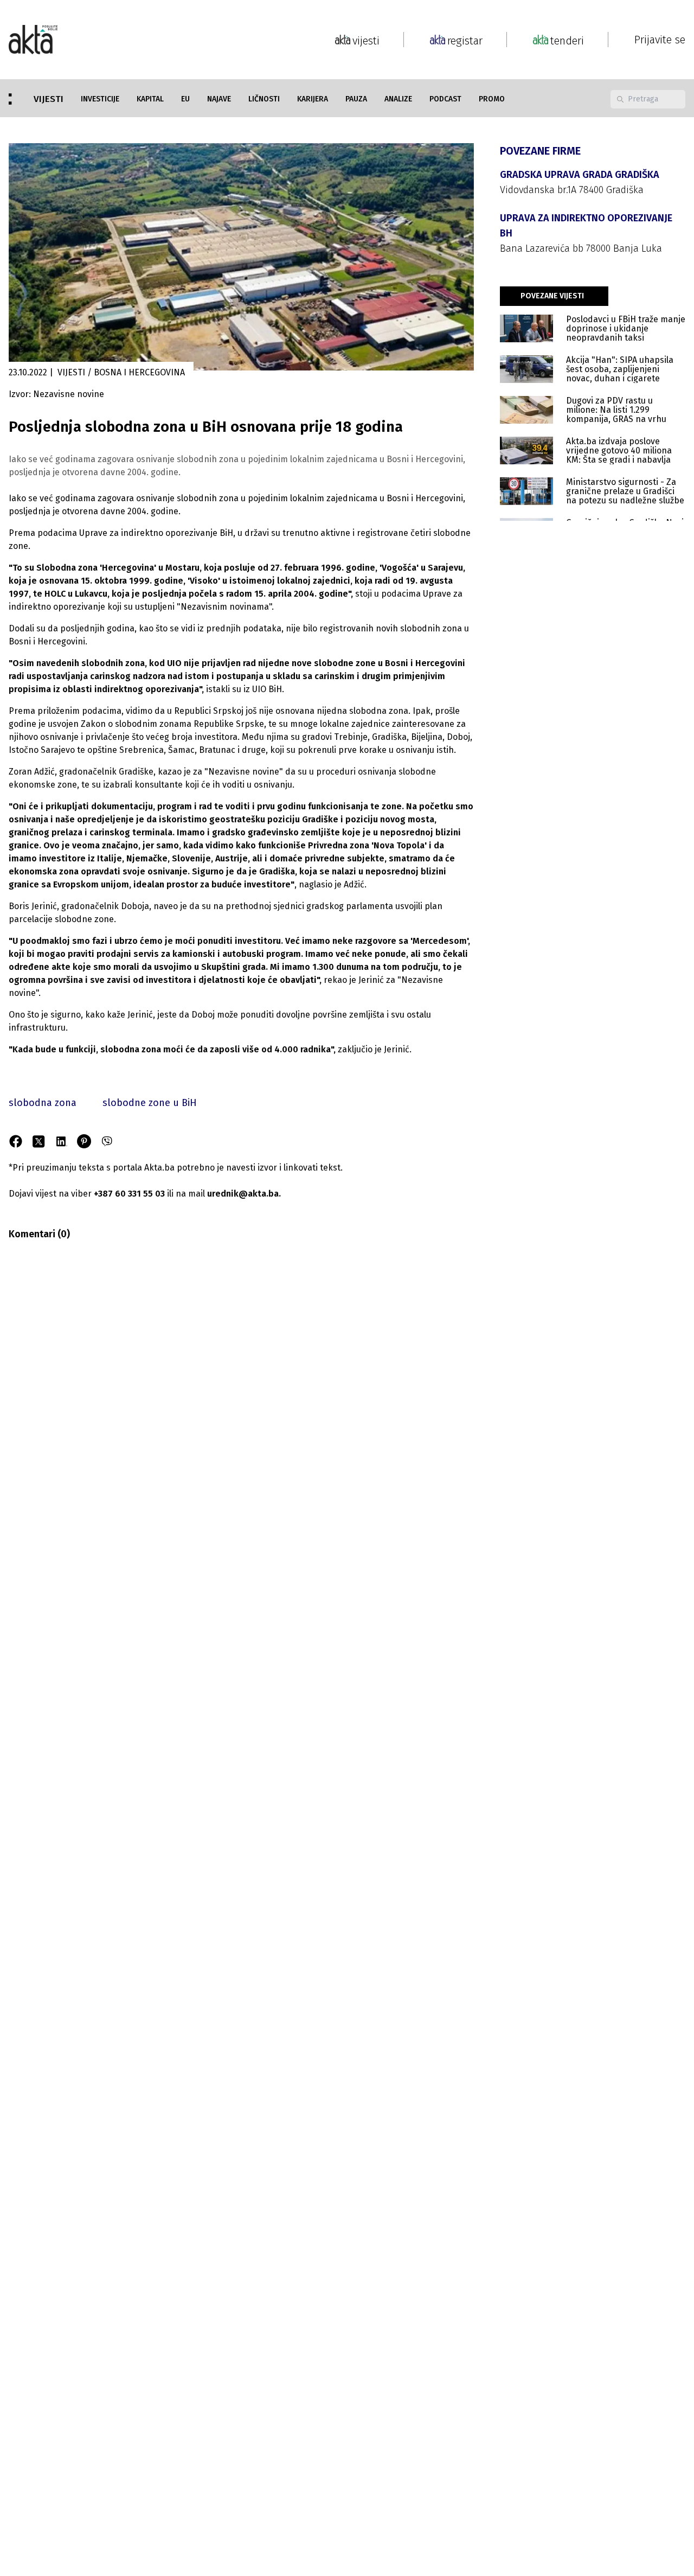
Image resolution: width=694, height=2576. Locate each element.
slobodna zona (43, 1103)
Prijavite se (660, 40)
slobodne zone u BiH (150, 1103)
